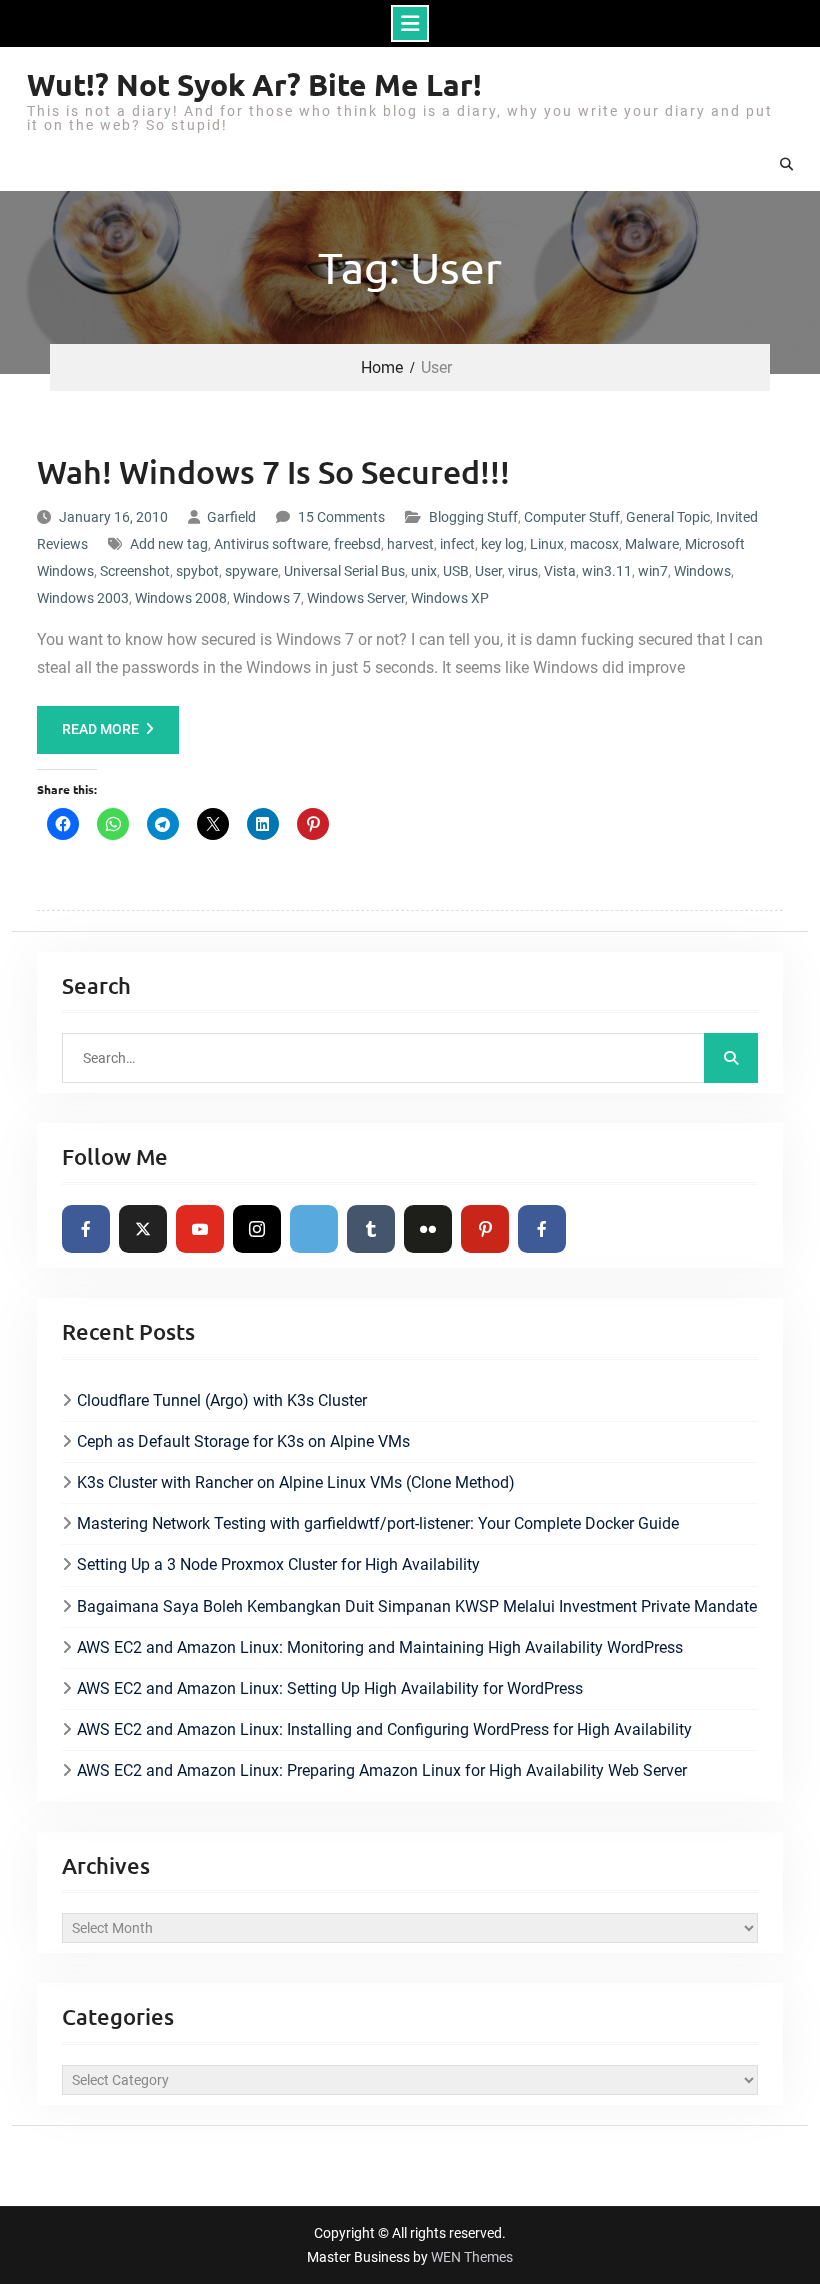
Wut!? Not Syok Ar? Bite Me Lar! (254, 84)
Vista (560, 571)
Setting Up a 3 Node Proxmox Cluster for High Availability (278, 1564)
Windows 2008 (181, 598)
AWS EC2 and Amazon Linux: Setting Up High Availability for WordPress (330, 1688)
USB (456, 571)
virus (523, 571)
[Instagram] (257, 1229)
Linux (547, 544)
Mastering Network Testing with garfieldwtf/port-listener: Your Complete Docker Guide (378, 1523)
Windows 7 (267, 598)
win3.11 (607, 571)
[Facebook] (86, 1229)
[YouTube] (200, 1229)
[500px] (314, 1229)
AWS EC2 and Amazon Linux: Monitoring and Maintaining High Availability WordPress (380, 1647)
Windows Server (356, 598)
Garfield (231, 517)
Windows (702, 571)
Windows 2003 (83, 598)
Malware (652, 544)
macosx (594, 544)
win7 (653, 571)
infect (457, 544)
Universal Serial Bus (344, 571)
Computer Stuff (572, 517)
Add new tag (169, 544)
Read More (100, 729)
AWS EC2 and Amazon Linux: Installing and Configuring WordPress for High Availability (384, 1729)
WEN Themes (472, 2257)
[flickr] (428, 1229)
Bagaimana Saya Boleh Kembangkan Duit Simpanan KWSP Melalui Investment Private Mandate (417, 1606)
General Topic (668, 517)
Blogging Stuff (473, 517)
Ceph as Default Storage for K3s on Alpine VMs (243, 1441)
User (488, 571)
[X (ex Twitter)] (143, 1229)
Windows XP (450, 598)
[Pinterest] (485, 1229)
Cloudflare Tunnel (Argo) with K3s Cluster (222, 1400)
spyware (251, 571)
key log (502, 544)
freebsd (357, 544)
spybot (197, 571)
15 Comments (341, 517)
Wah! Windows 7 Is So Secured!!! (273, 471)
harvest (410, 544)
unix (424, 571)
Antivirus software (271, 544)
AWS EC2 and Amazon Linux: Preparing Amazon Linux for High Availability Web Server (382, 1770)
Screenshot (135, 571)
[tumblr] (371, 1229)
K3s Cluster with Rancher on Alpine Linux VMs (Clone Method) (296, 1482)
